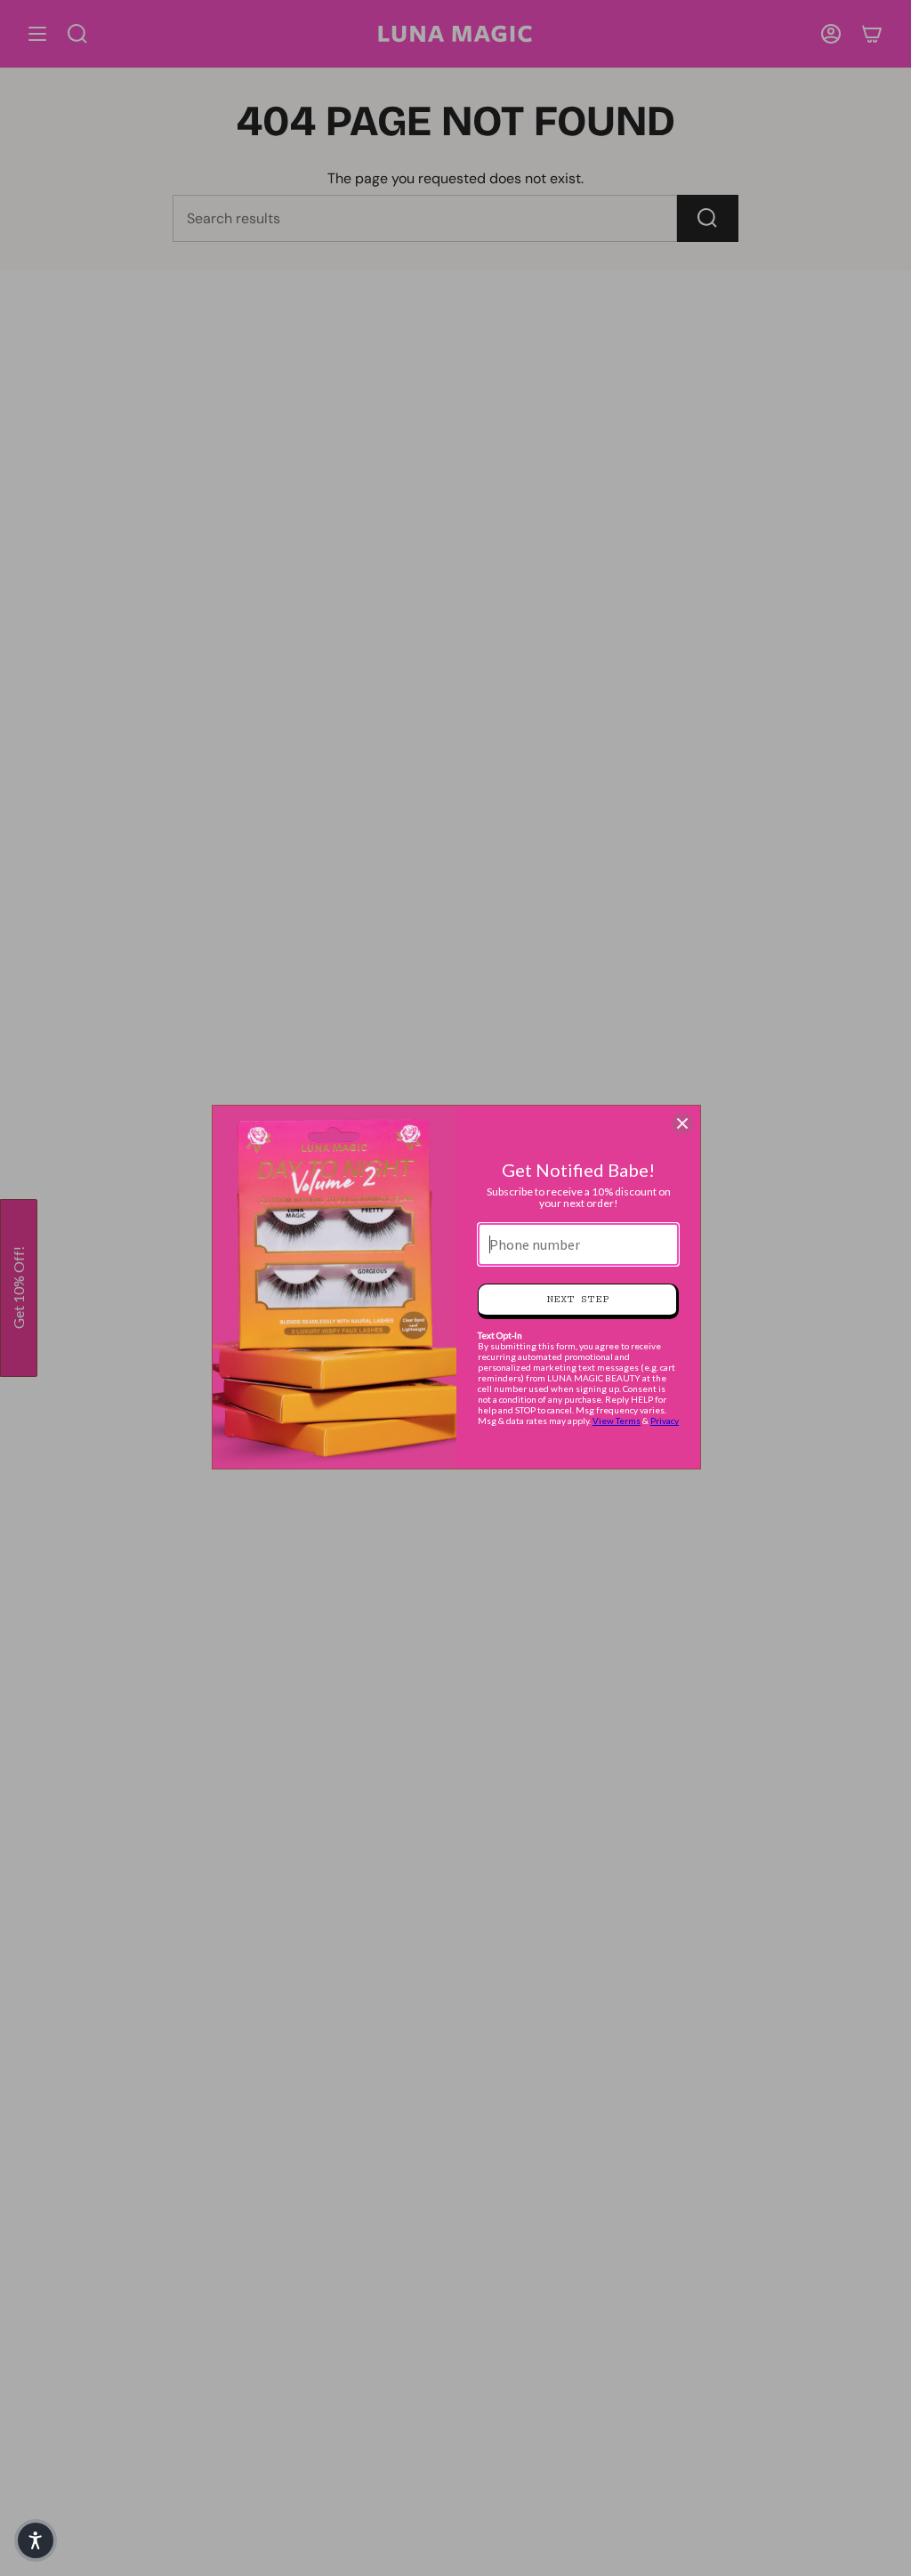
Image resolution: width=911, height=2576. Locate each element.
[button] (36, 2540)
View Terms (617, 1421)
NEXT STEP (578, 1299)
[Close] (682, 1123)
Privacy (665, 1421)
